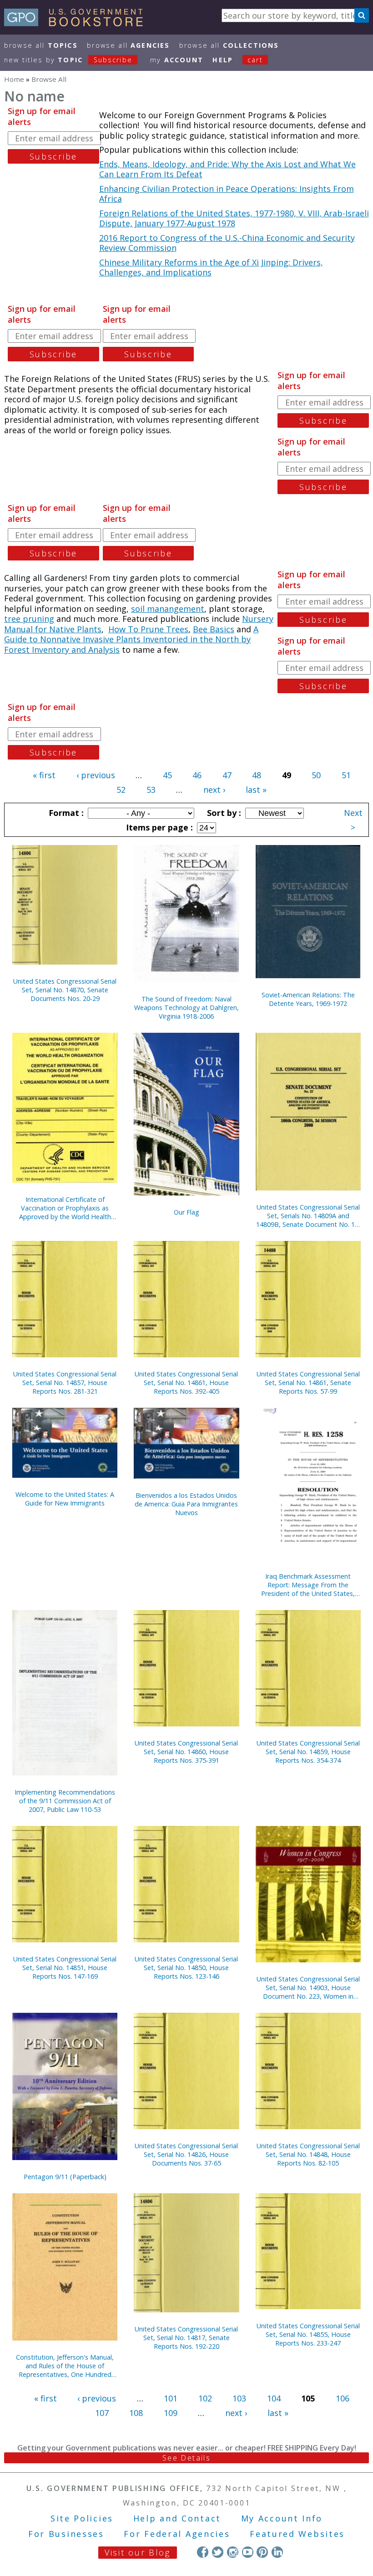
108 (136, 2413)
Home (14, 79)
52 (121, 790)
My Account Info (282, 2518)
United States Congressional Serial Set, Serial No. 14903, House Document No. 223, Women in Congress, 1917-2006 (308, 1988)
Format (65, 813)
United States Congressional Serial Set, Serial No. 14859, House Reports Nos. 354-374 (308, 1752)
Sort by (223, 813)
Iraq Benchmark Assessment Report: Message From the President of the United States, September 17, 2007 (308, 1585)
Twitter (218, 2552)
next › (214, 790)
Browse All (41, 45)
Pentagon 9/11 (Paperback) (65, 2177)
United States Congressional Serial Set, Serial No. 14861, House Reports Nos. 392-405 (186, 1383)
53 (151, 790)
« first (44, 775)
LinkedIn (277, 2552)
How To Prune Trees (148, 629)
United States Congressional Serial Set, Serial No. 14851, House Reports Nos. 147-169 (65, 1968)
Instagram (233, 2552)
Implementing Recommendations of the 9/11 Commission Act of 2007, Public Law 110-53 (65, 1801)
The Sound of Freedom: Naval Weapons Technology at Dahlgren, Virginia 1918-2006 (186, 1008)
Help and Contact (177, 2518)
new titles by (68, 60)
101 (171, 2398)
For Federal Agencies (177, 2534)
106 (343, 2398)
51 (346, 775)
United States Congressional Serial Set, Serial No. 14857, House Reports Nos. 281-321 (65, 1383)
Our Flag (186, 1212)
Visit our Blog (138, 2552)
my (177, 60)
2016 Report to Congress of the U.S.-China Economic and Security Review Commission (227, 243)
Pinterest (262, 2552)
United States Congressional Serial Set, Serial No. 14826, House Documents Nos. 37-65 (186, 2154)
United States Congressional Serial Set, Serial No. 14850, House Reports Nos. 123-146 (186, 1968)
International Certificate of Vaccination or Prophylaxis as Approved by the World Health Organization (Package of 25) (65, 1208)
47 (227, 775)
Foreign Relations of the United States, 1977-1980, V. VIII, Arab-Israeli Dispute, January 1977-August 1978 (234, 218)
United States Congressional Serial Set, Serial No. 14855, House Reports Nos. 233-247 (308, 2334)
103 (239, 2398)
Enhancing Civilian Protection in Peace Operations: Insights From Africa (227, 194)
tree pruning (29, 619)
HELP (223, 60)
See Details (186, 2458)
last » (256, 790)
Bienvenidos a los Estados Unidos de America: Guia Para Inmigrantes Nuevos (186, 1504)
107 (102, 2413)
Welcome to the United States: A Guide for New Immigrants (65, 1499)
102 (205, 2398)
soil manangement (168, 609)
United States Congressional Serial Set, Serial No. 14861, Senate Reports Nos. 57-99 (308, 1383)
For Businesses (66, 2534)
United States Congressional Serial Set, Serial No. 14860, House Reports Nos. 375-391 (186, 1752)
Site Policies (82, 2518)
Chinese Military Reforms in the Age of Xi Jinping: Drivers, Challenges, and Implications (211, 268)
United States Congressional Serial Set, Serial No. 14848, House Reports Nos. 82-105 (308, 2154)
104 (274, 2398)
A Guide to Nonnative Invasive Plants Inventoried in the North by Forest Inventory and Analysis (131, 639)
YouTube (248, 2552)
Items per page (158, 827)
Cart (255, 60)
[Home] (78, 23)
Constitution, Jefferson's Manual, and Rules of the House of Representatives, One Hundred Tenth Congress (65, 2366)
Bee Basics (214, 629)
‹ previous (96, 775)
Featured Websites (297, 2534)
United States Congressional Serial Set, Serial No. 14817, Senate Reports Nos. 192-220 (186, 2338)
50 (316, 775)
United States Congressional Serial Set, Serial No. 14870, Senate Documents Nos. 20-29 (65, 990)
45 (167, 775)
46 (197, 775)
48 (257, 775)
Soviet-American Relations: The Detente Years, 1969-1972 (308, 999)
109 (171, 2413)
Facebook (203, 2552)
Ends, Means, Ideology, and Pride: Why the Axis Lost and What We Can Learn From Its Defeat (227, 169)
